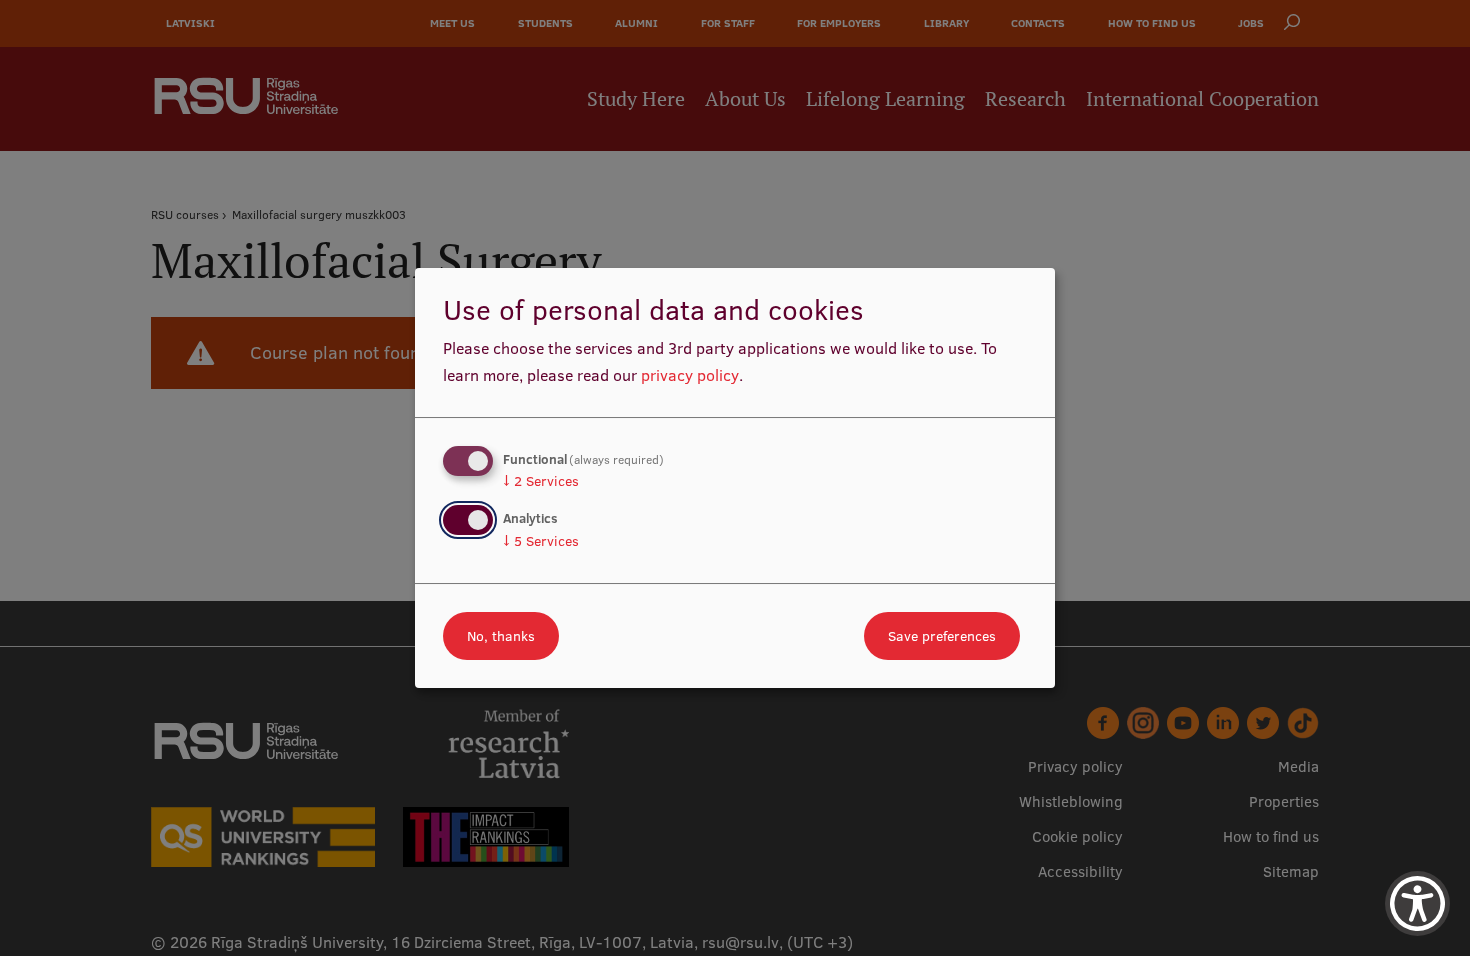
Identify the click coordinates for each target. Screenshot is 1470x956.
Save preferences (942, 636)
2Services (541, 481)
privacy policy (690, 375)
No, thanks (501, 636)
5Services (541, 541)
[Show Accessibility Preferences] (1417, 903)
